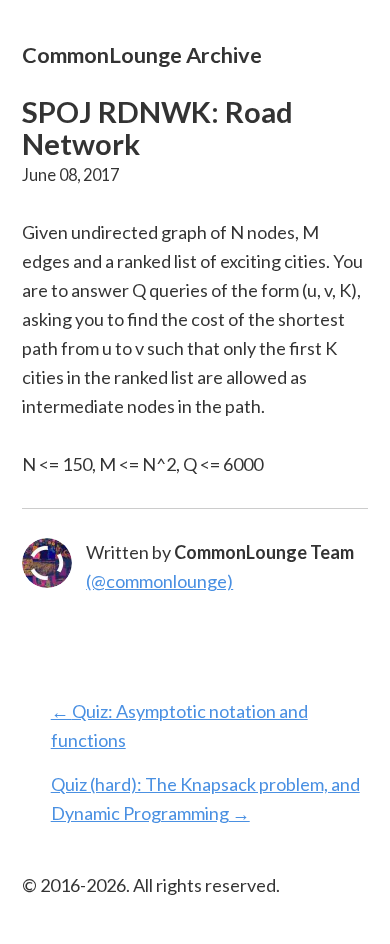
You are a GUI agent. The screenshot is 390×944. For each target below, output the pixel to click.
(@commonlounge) (159, 581)
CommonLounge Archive (142, 54)
